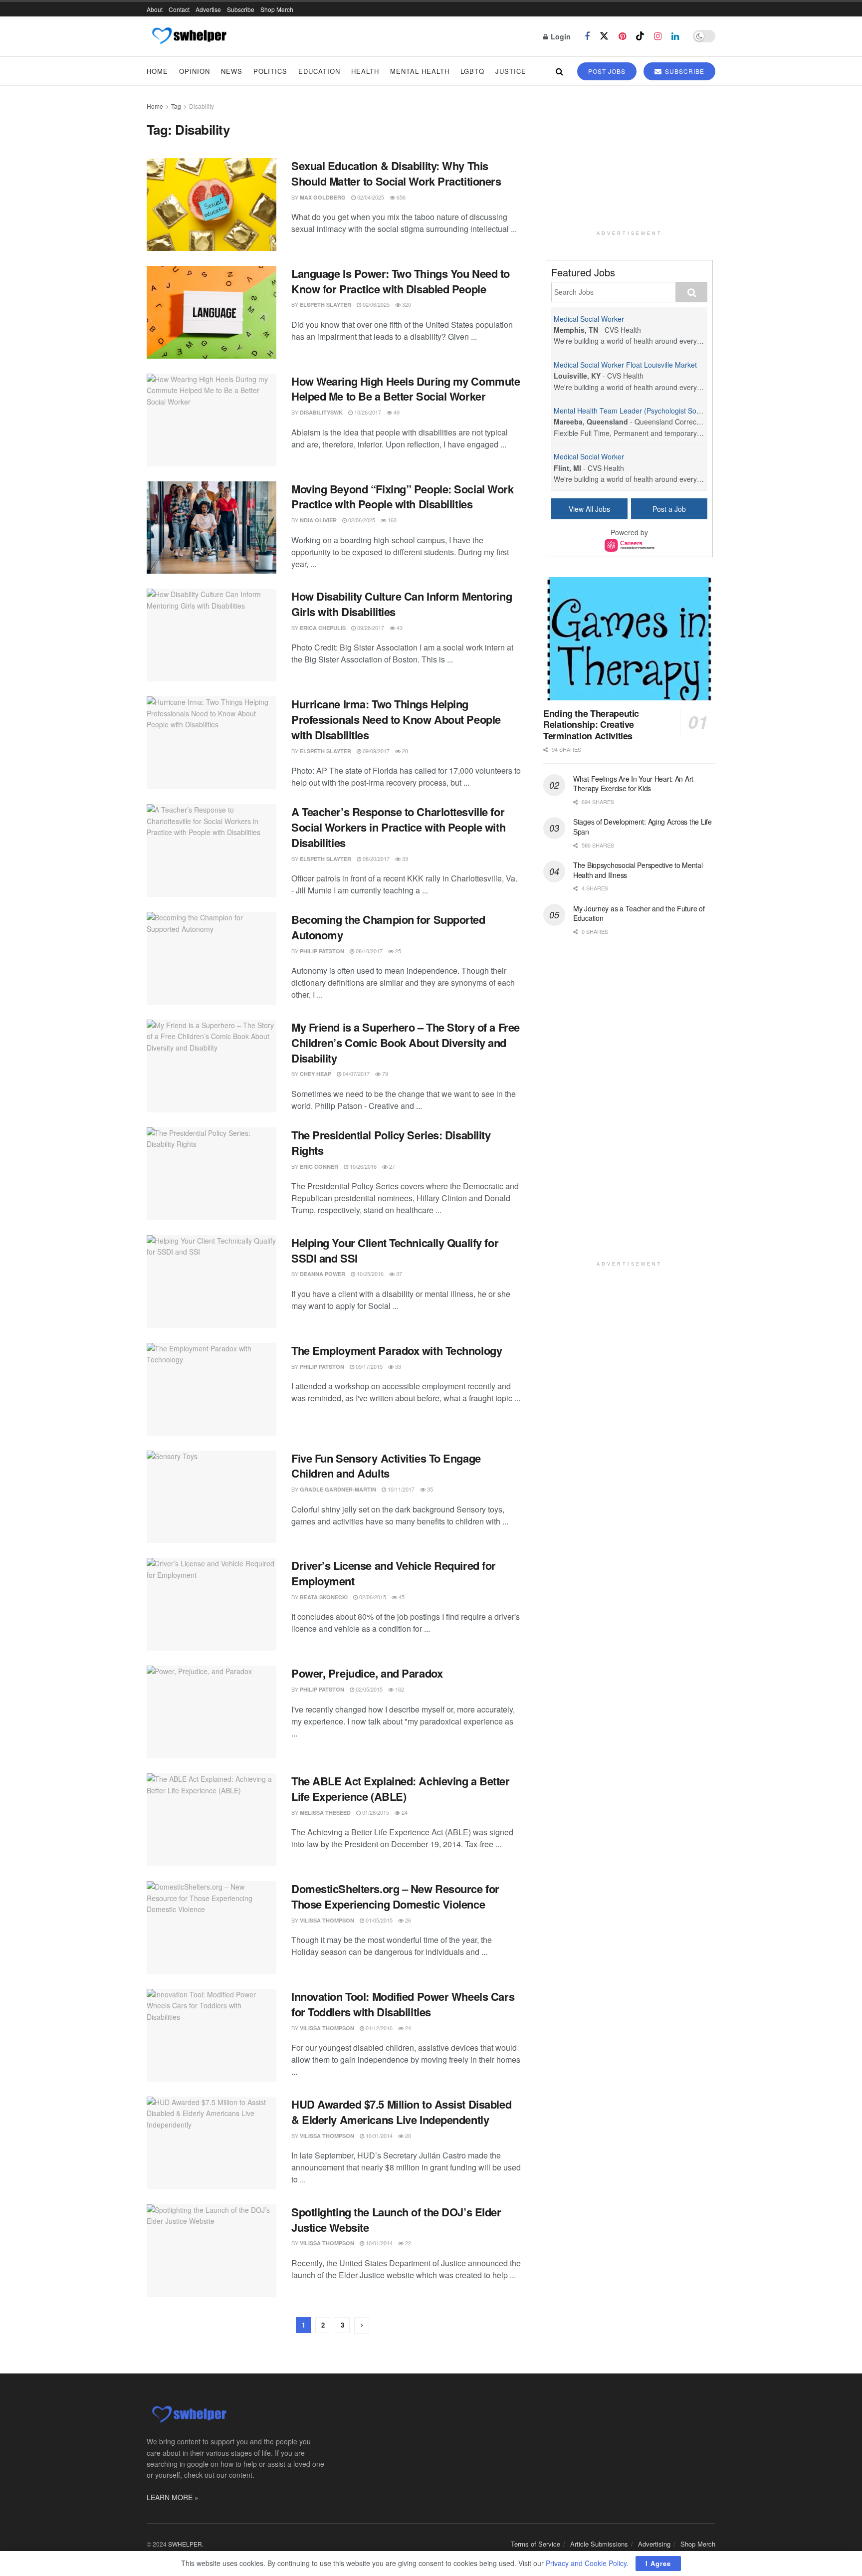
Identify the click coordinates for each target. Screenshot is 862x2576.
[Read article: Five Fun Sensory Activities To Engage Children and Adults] (212, 1497)
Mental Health (420, 71)
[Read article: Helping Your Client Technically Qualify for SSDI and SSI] (212, 1282)
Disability (202, 106)
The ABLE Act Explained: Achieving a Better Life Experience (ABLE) (401, 1789)
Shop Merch (277, 9)
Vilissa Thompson (327, 1920)
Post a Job (669, 509)
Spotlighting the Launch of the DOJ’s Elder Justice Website (396, 2220)
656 (400, 197)
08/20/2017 (375, 859)
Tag (176, 106)
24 (404, 1812)
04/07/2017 (355, 1073)
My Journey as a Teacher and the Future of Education (639, 913)
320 (406, 304)
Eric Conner (319, 1167)
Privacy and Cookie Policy (586, 2563)
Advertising (654, 2544)
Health (365, 71)
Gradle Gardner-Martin (338, 1489)
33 (404, 859)
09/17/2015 (368, 1366)
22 (407, 2243)
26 (407, 1920)
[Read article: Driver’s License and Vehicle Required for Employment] (212, 1604)
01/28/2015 (375, 1812)
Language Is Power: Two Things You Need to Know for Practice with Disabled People (401, 281)
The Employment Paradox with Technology (397, 1350)
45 (401, 1597)
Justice (511, 71)
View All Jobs (589, 509)
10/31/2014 (378, 2136)
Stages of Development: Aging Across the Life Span (643, 827)
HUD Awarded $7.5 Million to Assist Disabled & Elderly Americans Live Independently (401, 2112)
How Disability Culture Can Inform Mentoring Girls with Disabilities (402, 604)
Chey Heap (316, 1074)
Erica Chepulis (323, 628)
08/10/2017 (368, 951)
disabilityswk (321, 412)
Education (319, 71)
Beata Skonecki (324, 1597)
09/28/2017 (370, 628)
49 (396, 412)
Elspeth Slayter (325, 305)
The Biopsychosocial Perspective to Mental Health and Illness (638, 870)
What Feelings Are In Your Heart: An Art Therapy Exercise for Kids (633, 784)
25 (397, 951)
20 (407, 2136)
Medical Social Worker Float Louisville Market (625, 365)
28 (404, 751)
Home (157, 71)
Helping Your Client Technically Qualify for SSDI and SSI (395, 1250)
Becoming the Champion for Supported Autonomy (388, 927)
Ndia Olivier (318, 520)
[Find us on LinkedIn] (675, 36)
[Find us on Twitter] (604, 36)
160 (391, 520)
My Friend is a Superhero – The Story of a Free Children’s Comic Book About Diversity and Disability (406, 1043)
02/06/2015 (372, 1597)
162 (399, 1689)
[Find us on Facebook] (587, 36)
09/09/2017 (375, 751)
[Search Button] (559, 71)
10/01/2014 (378, 2243)
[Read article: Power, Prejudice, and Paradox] (212, 1712)
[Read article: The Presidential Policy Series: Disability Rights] (212, 1174)
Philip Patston (322, 951)
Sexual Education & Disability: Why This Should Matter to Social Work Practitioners (396, 173)
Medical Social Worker (589, 319)
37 (398, 1274)
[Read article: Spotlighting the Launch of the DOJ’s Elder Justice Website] (212, 2251)
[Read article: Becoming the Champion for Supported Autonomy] (212, 958)
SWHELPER (185, 2544)
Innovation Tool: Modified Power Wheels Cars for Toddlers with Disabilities (403, 2004)
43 (399, 628)
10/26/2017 (367, 412)
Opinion (195, 71)
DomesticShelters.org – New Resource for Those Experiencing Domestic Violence (395, 1896)
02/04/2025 (370, 197)
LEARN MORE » (173, 2497)
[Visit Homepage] (189, 36)
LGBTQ (472, 71)
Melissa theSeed (325, 1813)
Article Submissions (599, 2544)
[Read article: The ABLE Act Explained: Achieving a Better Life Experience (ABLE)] (212, 1820)
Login (560, 36)
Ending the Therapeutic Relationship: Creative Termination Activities (591, 725)
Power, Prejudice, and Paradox (367, 1673)
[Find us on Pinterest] (622, 36)
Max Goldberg (323, 197)
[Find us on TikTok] (640, 36)
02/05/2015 (368, 1689)
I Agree (658, 2563)
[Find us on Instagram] (658, 36)
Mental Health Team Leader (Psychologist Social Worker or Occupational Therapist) (686, 411)
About (155, 9)
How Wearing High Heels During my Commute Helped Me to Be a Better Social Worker (406, 389)
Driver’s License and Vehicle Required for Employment (394, 1573)
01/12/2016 (378, 2028)
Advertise (208, 9)
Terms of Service (536, 2544)
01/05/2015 (378, 1920)
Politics (270, 71)
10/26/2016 (362, 1166)
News (232, 71)
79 (384, 1073)
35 (429, 1489)
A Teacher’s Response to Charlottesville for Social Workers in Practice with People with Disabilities (398, 827)
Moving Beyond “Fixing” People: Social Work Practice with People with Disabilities (403, 497)
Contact (179, 9)
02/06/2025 (375, 304)
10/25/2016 (369, 1274)
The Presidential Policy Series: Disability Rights (391, 1143)
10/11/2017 (400, 1489)
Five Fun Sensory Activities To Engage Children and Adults (386, 1466)
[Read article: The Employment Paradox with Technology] (212, 1389)
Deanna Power (323, 1274)
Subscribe (241, 9)
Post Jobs (607, 71)
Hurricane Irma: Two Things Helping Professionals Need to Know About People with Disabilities (396, 719)
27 (391, 1166)
